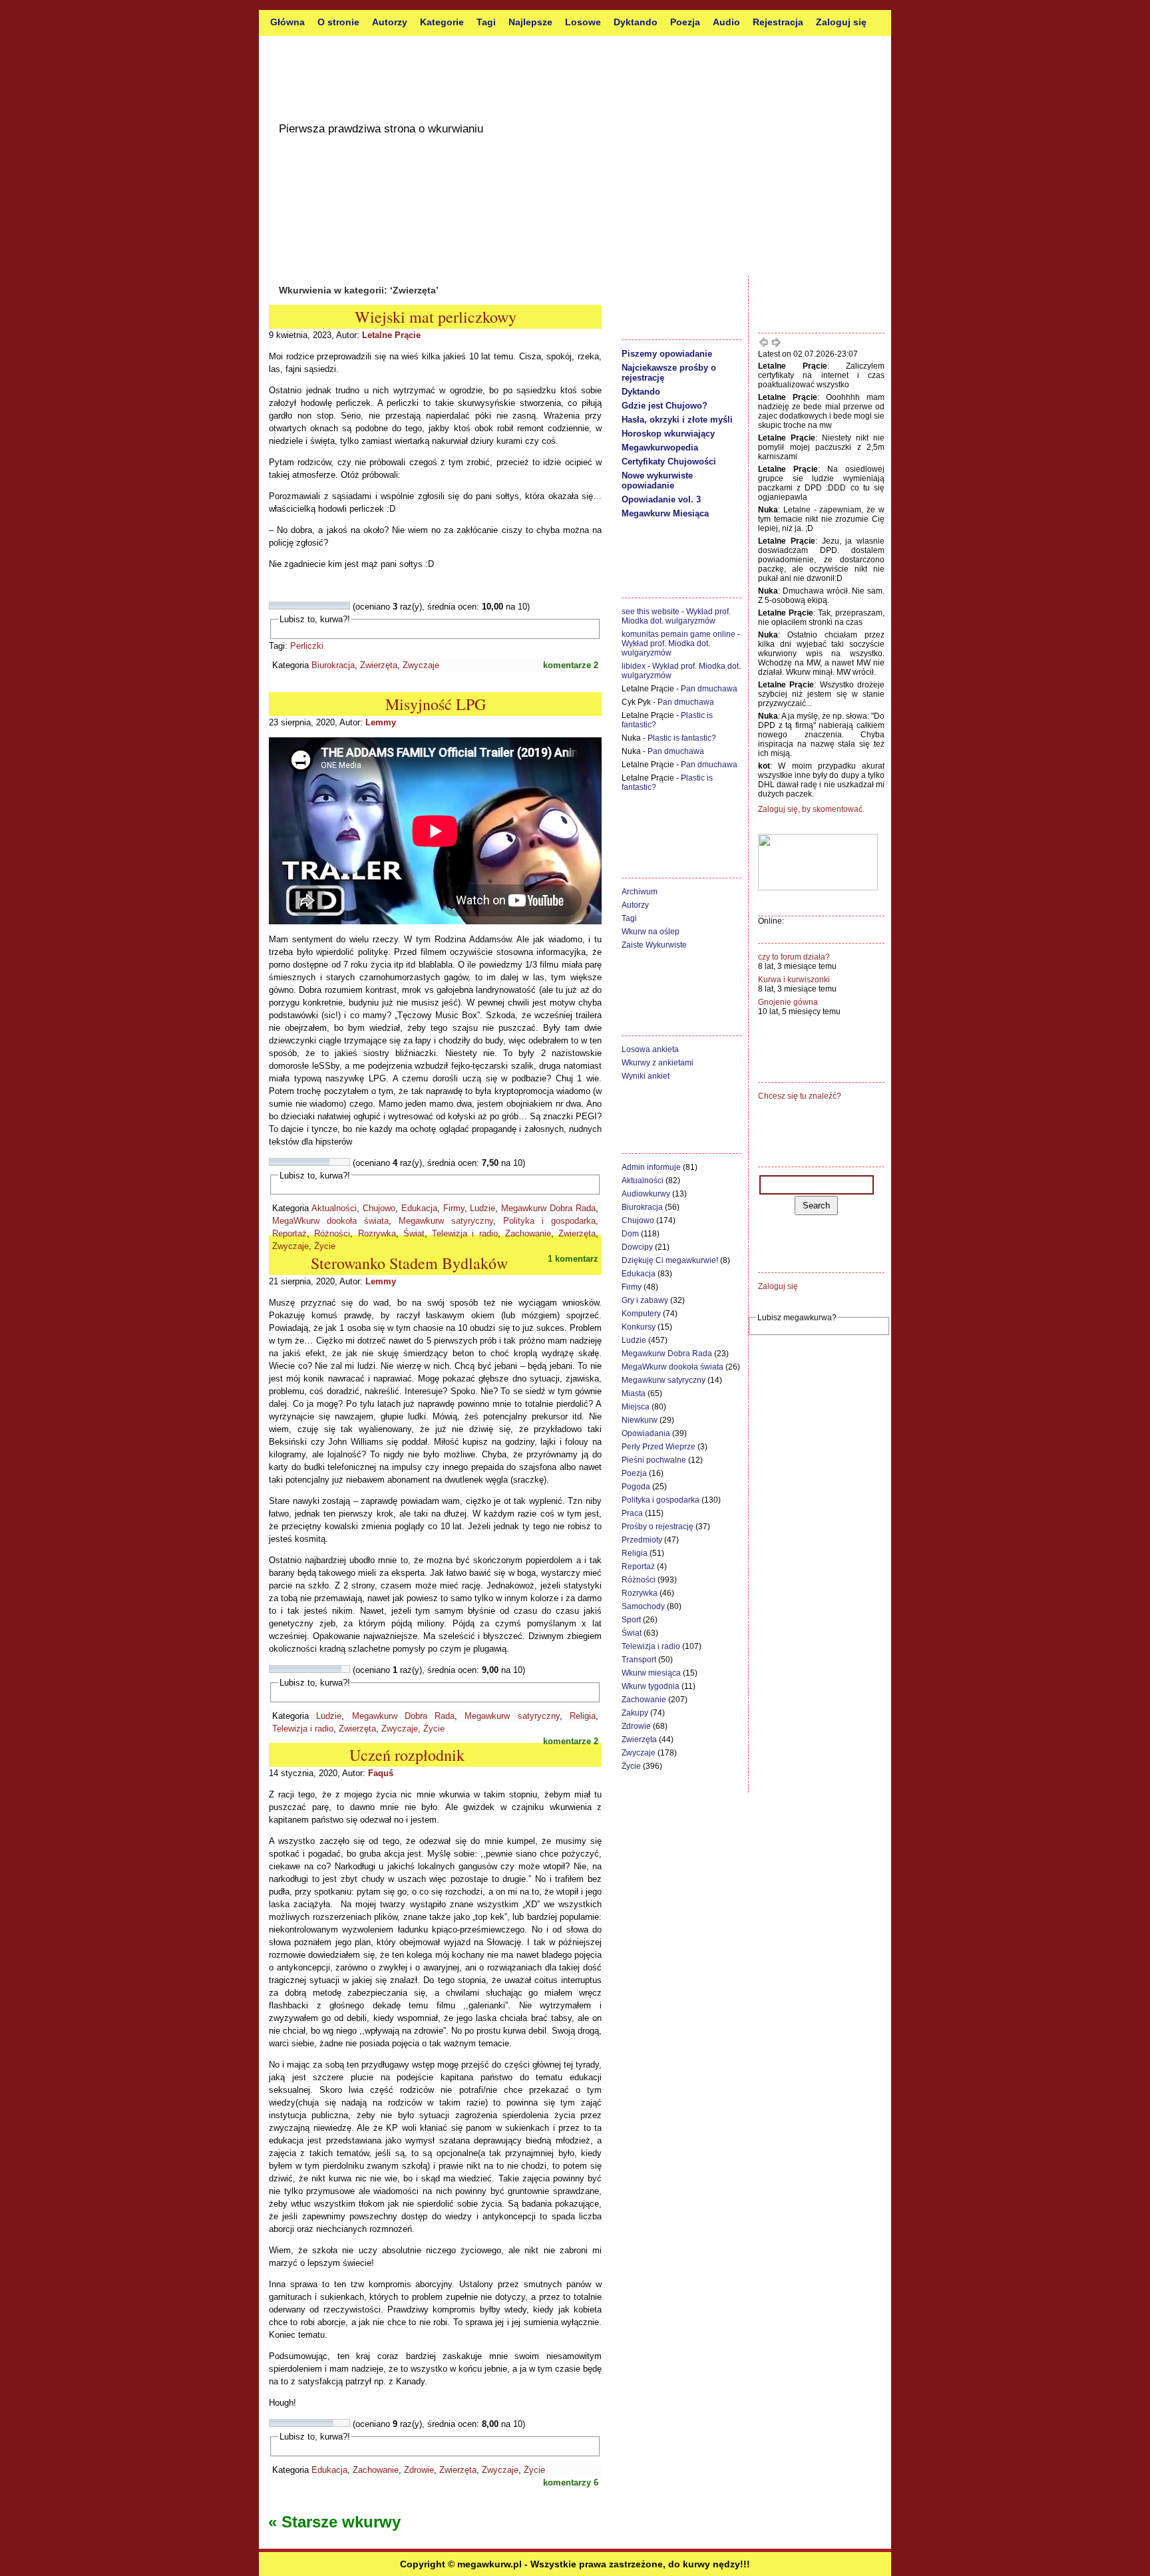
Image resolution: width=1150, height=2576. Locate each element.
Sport (631, 1620)
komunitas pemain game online (678, 634)
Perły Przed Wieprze (659, 1447)
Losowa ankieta (650, 1049)
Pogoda (636, 1487)
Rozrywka (377, 1233)
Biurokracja (333, 665)
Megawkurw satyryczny (446, 1221)
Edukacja (419, 1208)
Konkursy (639, 1327)
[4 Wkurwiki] (297, 606)
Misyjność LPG (436, 704)
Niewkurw (640, 1420)
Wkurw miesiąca (651, 1673)
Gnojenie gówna (788, 1002)
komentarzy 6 (571, 2483)
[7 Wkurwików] (321, 606)
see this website (651, 612)
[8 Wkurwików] (329, 606)
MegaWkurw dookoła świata (330, 1221)
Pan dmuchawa (709, 689)
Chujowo (379, 1208)
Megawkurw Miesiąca (665, 513)
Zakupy (635, 1713)
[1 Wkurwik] (274, 606)
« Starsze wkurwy (334, 2522)
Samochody (643, 1606)
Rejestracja (778, 22)
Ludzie (482, 1208)
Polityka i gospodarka (549, 1221)
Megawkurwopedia (660, 448)
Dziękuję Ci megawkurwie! (670, 1260)
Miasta (634, 1393)
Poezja (685, 22)
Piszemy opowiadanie (667, 354)
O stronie (338, 22)
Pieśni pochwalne (654, 1460)
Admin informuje (651, 1167)
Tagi (486, 22)
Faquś (381, 1773)
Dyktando (636, 22)
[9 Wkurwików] (337, 606)
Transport (639, 1660)
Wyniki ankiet (646, 1076)
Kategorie (442, 22)
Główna (287, 22)
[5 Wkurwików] (305, 606)
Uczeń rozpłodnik (407, 1755)
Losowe (583, 22)
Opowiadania (646, 1433)
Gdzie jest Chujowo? (665, 406)
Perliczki (307, 646)
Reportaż (289, 1233)
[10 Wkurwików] (345, 606)
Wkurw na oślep (651, 932)
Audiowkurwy (646, 1194)
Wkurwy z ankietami (658, 1063)
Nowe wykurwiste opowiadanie (657, 480)
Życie (325, 1246)
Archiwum (640, 892)
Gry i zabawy (645, 1300)
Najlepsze (530, 22)
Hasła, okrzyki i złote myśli (677, 420)
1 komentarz (573, 1259)
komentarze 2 (571, 665)
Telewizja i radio (465, 1233)
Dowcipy (637, 1247)
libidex (634, 666)
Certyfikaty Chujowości (669, 461)
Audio (726, 22)
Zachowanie (528, 1233)
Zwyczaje (421, 665)
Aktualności (334, 1208)
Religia (583, 1716)
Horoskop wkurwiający (668, 434)
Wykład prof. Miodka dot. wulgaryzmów (676, 616)
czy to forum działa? (794, 957)
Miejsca (636, 1407)
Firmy (454, 1208)
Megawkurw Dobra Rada (548, 1208)
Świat (414, 1233)
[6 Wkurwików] (313, 606)
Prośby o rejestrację (658, 1527)
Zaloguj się (841, 22)
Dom (630, 1234)
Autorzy (390, 22)
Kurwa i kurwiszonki (794, 980)
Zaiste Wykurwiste (654, 945)
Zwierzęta (379, 665)
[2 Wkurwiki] (282, 606)
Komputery (641, 1314)
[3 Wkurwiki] (289, 606)
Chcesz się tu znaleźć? (800, 1096)
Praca (632, 1513)
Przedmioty (642, 1540)
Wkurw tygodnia (651, 1686)
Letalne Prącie (391, 335)
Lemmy (381, 722)
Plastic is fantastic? (682, 738)
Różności (332, 1233)
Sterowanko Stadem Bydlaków (409, 1263)
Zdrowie (419, 2470)
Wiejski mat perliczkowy (436, 317)
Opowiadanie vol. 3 (661, 499)
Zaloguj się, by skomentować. (811, 809)
